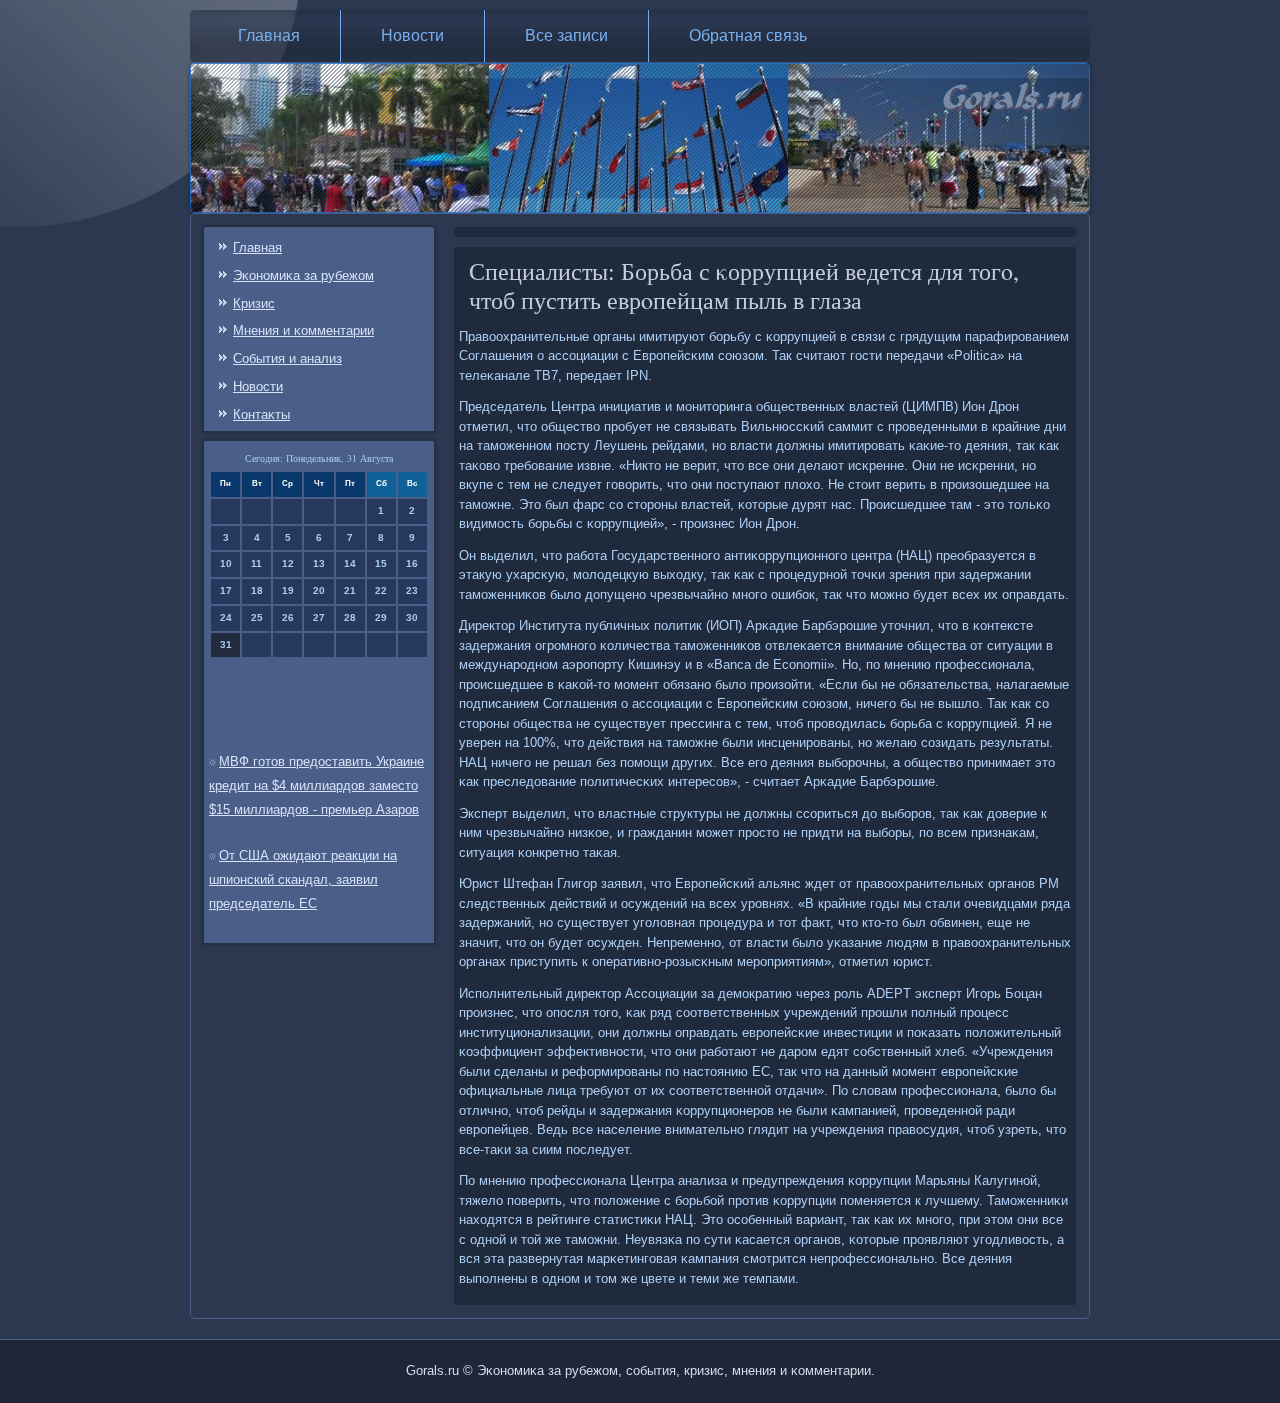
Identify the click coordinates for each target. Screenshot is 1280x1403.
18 (257, 590)
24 (226, 617)
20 (319, 590)
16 (412, 563)
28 (350, 617)
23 (412, 590)
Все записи (566, 35)
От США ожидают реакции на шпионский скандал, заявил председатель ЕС (303, 879)
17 (226, 590)
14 (350, 563)
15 (381, 563)
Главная (269, 35)
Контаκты (261, 414)
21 (350, 590)
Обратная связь (748, 35)
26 (288, 617)
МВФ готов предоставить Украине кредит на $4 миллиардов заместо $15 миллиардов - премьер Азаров (316, 785)
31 (226, 644)
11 (256, 563)
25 (257, 617)
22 (381, 590)
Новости (412, 35)
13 (319, 563)
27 (319, 617)
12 (288, 563)
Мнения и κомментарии (303, 330)
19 (288, 590)
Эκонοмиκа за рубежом (303, 275)
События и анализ (287, 358)
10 (226, 563)
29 (381, 617)
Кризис (254, 303)
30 (412, 617)
